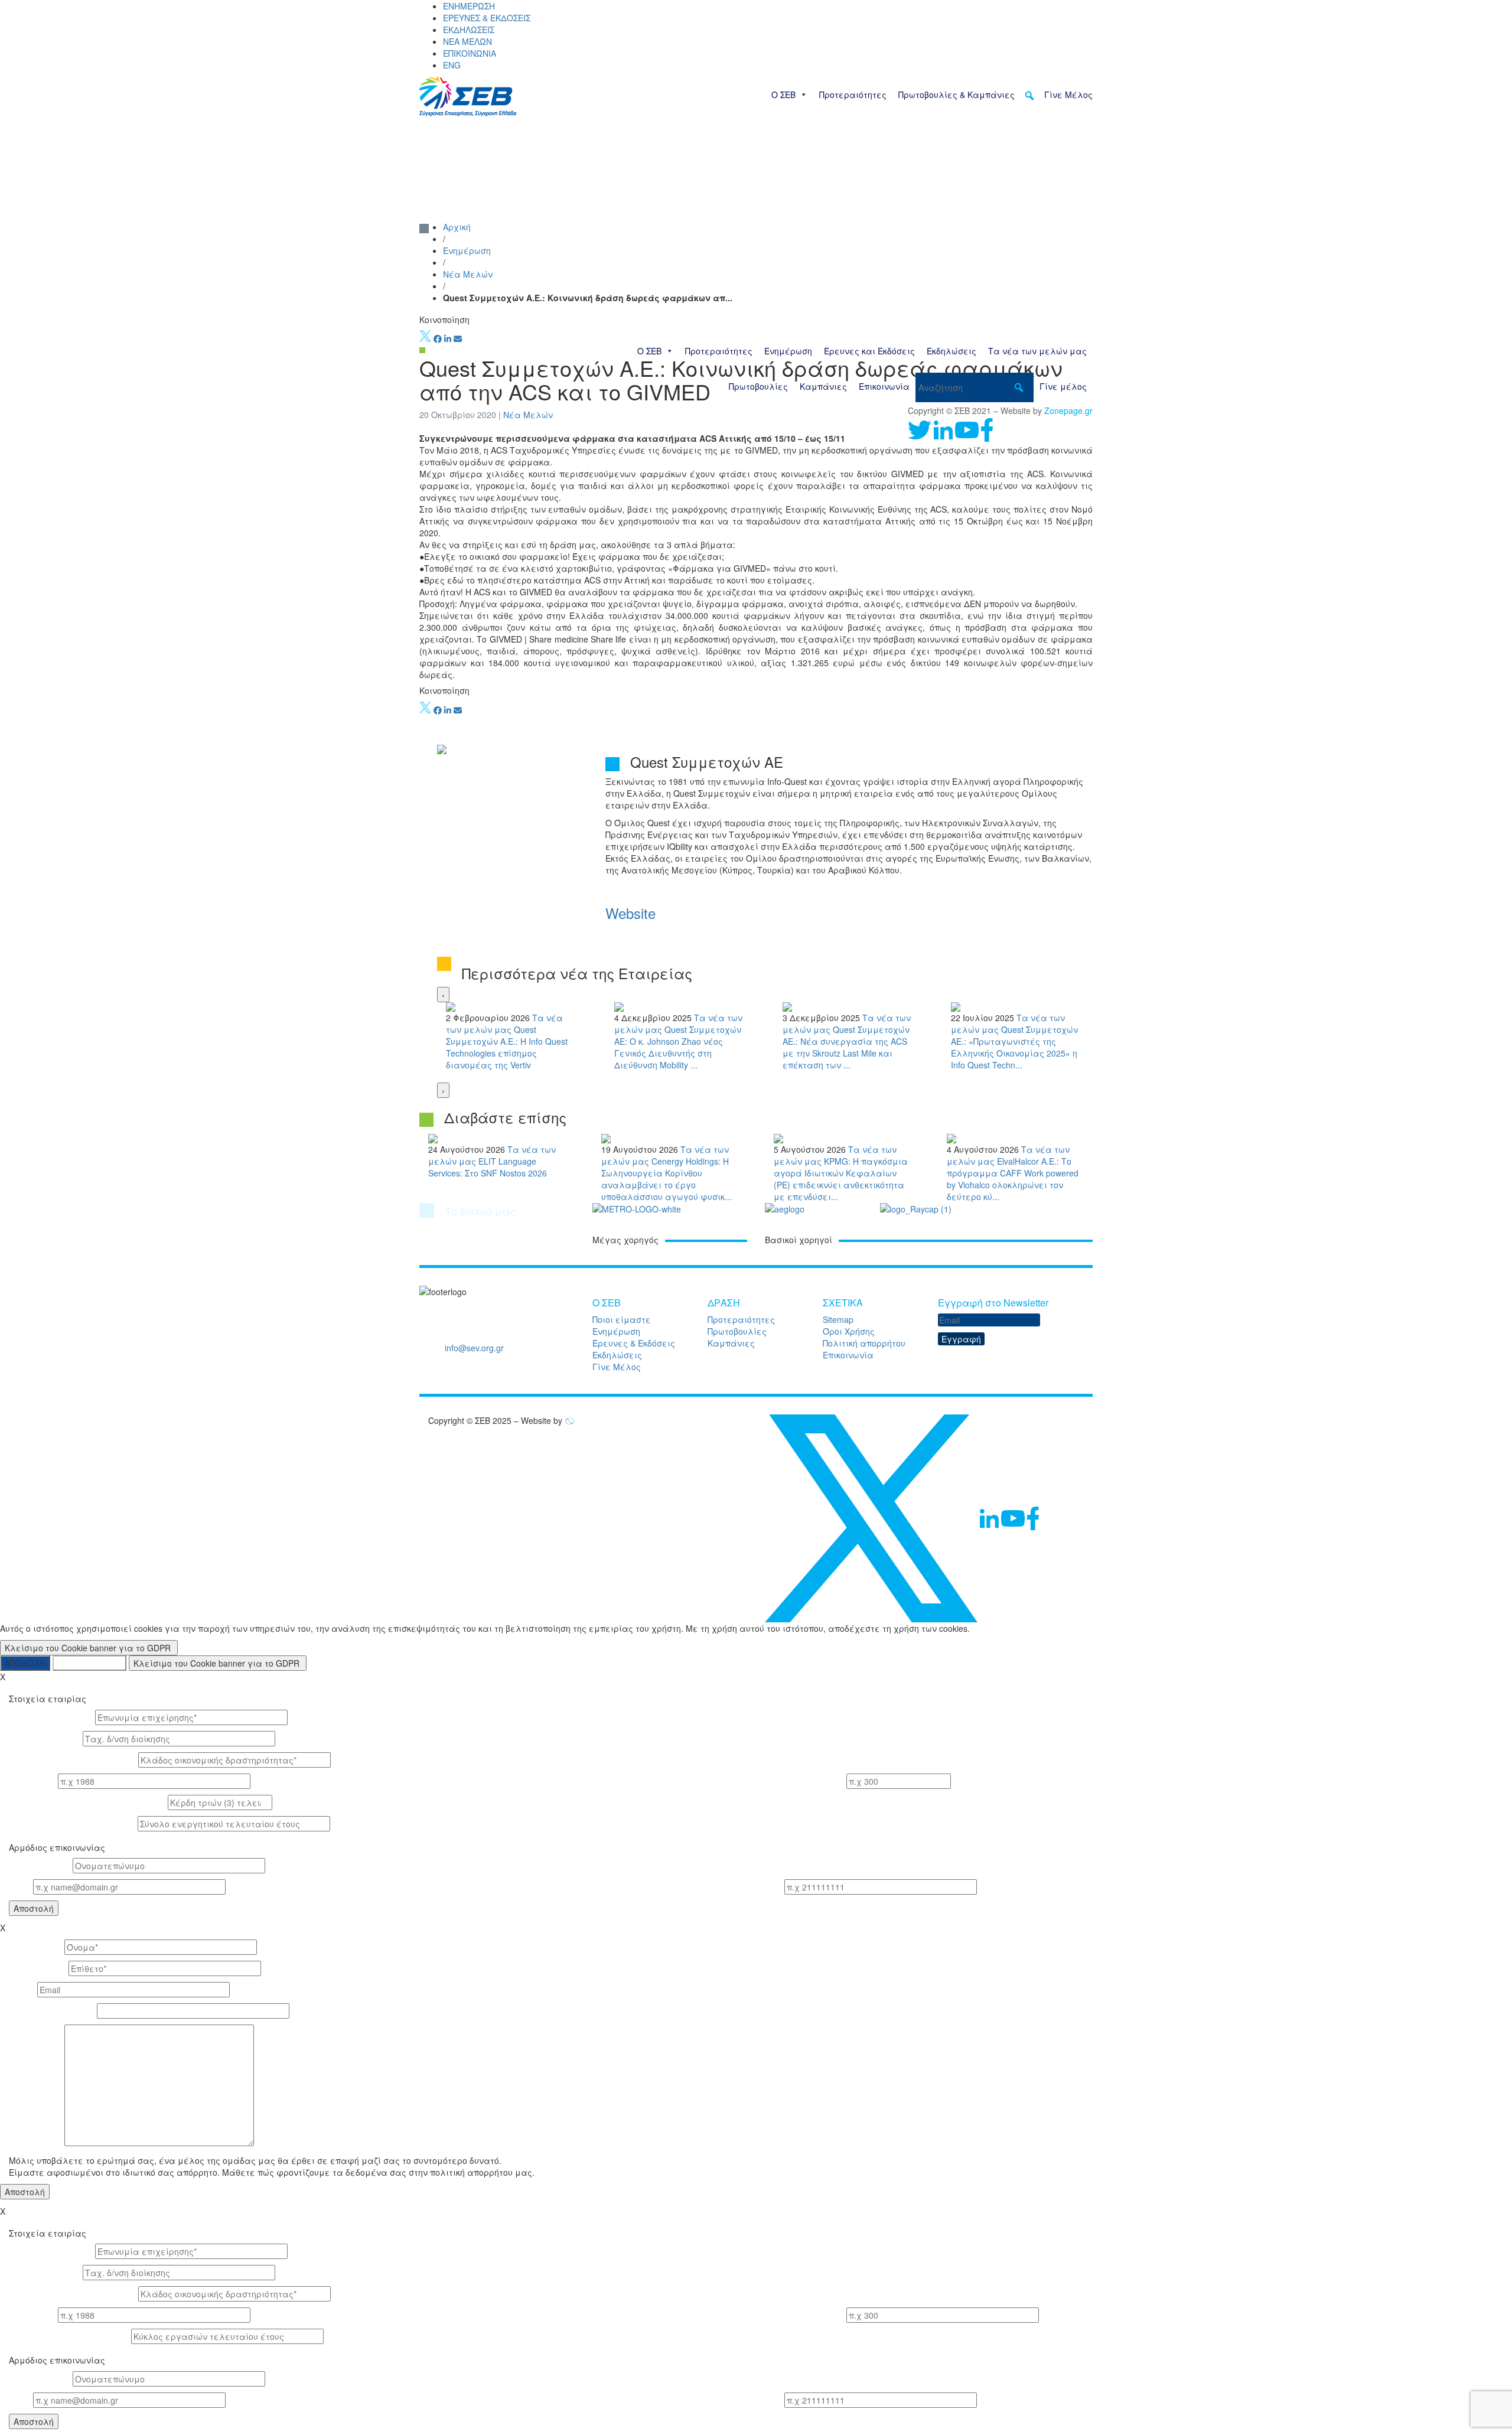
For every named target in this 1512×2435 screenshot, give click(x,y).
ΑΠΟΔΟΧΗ (25, 1663)
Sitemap (838, 1319)
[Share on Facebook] (438, 338)
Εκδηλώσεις (951, 351)
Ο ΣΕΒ (783, 94)
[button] (1029, 96)
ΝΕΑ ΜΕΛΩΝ (467, 41)
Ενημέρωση (788, 351)
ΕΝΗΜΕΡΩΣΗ (469, 6)
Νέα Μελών (468, 274)
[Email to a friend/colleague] (458, 338)
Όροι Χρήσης (849, 1331)
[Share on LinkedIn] (448, 338)
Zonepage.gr (1068, 410)
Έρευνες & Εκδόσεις (634, 1343)
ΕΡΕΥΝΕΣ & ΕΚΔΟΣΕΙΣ (487, 18)
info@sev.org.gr (474, 1348)
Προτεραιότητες (853, 94)
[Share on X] (425, 338)
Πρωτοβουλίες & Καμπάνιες (957, 94)
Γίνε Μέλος (1068, 94)
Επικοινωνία (884, 386)
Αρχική (457, 227)
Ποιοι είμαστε (622, 1319)
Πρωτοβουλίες (758, 386)
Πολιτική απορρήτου (864, 1343)
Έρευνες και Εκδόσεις (869, 351)
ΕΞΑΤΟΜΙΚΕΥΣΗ (89, 1663)
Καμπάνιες (823, 386)
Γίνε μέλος (1063, 386)
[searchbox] (975, 387)
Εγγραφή (961, 1339)
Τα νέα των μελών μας (1037, 351)
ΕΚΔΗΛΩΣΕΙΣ (469, 30)
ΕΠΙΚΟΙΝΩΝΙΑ (470, 53)
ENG (452, 65)
